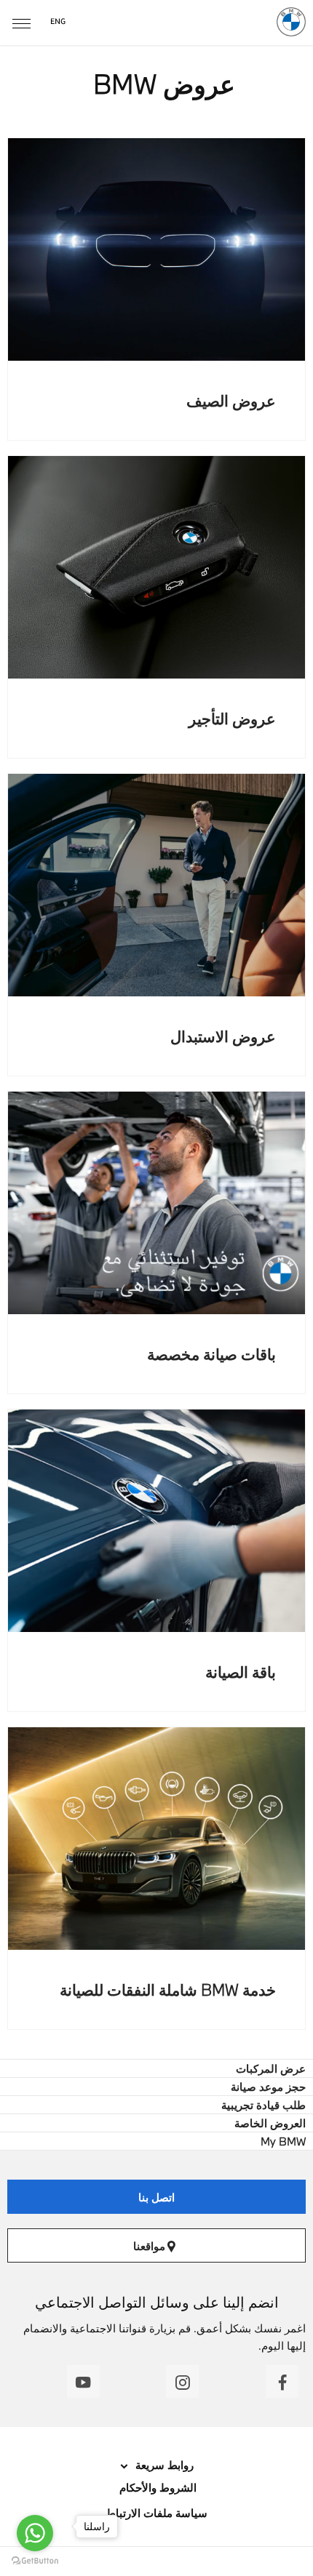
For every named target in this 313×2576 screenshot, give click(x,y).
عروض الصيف (231, 400)
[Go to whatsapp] (35, 2533)
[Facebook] (282, 2381)
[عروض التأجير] (156, 567)
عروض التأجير (232, 718)
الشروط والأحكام (156, 2487)
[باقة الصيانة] (156, 1521)
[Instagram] (182, 2381)
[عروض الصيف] (156, 249)
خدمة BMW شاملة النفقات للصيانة (168, 1989)
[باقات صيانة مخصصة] (156, 1203)
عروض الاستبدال (223, 1036)
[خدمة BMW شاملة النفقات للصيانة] (156, 1839)
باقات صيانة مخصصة (211, 1354)
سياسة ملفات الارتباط (156, 2513)
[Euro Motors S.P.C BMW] (291, 22)
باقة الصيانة (241, 1672)
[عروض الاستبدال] (156, 885)
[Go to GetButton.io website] (35, 2561)
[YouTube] (83, 2381)
